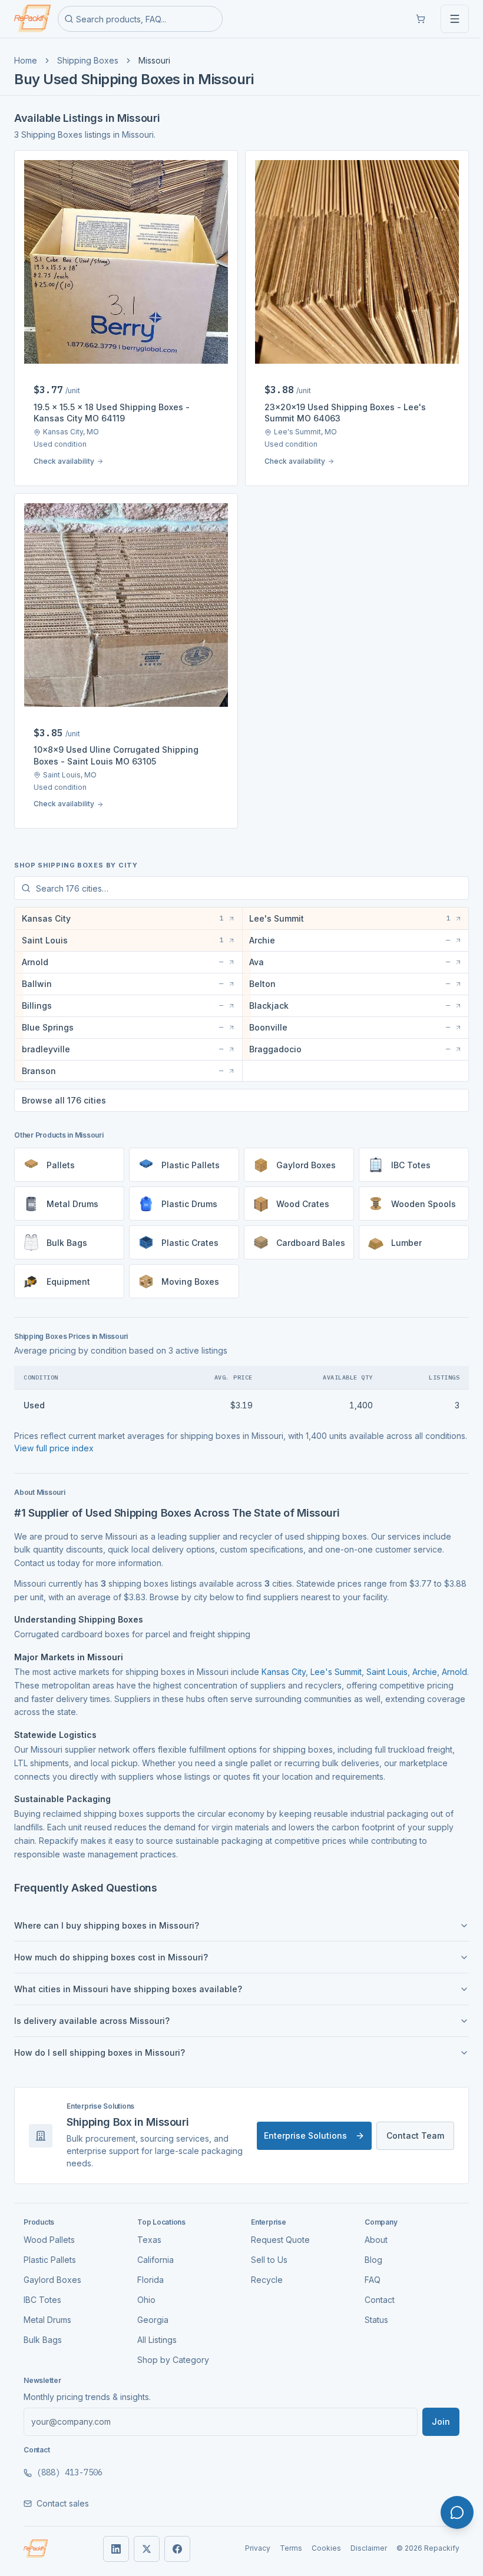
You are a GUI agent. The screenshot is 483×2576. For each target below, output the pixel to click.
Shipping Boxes (88, 60)
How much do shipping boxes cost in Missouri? (111, 1948)
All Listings (155, 2331)
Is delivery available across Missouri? (92, 2012)
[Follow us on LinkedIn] (111, 2540)
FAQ (366, 2271)
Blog (367, 2251)
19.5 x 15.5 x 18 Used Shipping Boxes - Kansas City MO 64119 (112, 413)
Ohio (144, 2291)
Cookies (317, 2539)
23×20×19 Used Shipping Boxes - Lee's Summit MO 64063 (345, 413)
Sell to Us (265, 2251)
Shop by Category (171, 2351)
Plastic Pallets (50, 2251)
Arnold (27, 1676)
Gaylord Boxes (52, 2271)
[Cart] (421, 19)
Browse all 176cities (64, 1091)
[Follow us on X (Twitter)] (142, 2540)
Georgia (150, 2311)
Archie (425, 1663)
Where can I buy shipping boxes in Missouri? (107, 1917)
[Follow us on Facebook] (173, 2540)
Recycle (263, 2271)
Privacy (249, 2539)
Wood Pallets (49, 2231)
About (370, 2231)
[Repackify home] (32, 19)
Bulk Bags (43, 2331)
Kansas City (284, 1663)
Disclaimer (360, 2539)
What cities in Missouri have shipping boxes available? (128, 1980)
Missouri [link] (154, 60)
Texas (147, 2231)
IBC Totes (42, 2291)
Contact (373, 2291)
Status (370, 2311)
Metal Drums (47, 2311)
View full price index (98, 1439)
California (153, 2251)
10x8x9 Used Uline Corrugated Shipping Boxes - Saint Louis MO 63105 (116, 755)
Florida (148, 2271)
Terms (282, 2539)
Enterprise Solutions (297, 2127)
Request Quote (276, 2231)
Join (432, 2413)
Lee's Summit (336, 1663)
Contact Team (406, 2127)
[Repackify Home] (36, 2540)
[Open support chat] (457, 2512)
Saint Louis (387, 1663)
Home (26, 60)
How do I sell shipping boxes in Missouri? (100, 2044)
